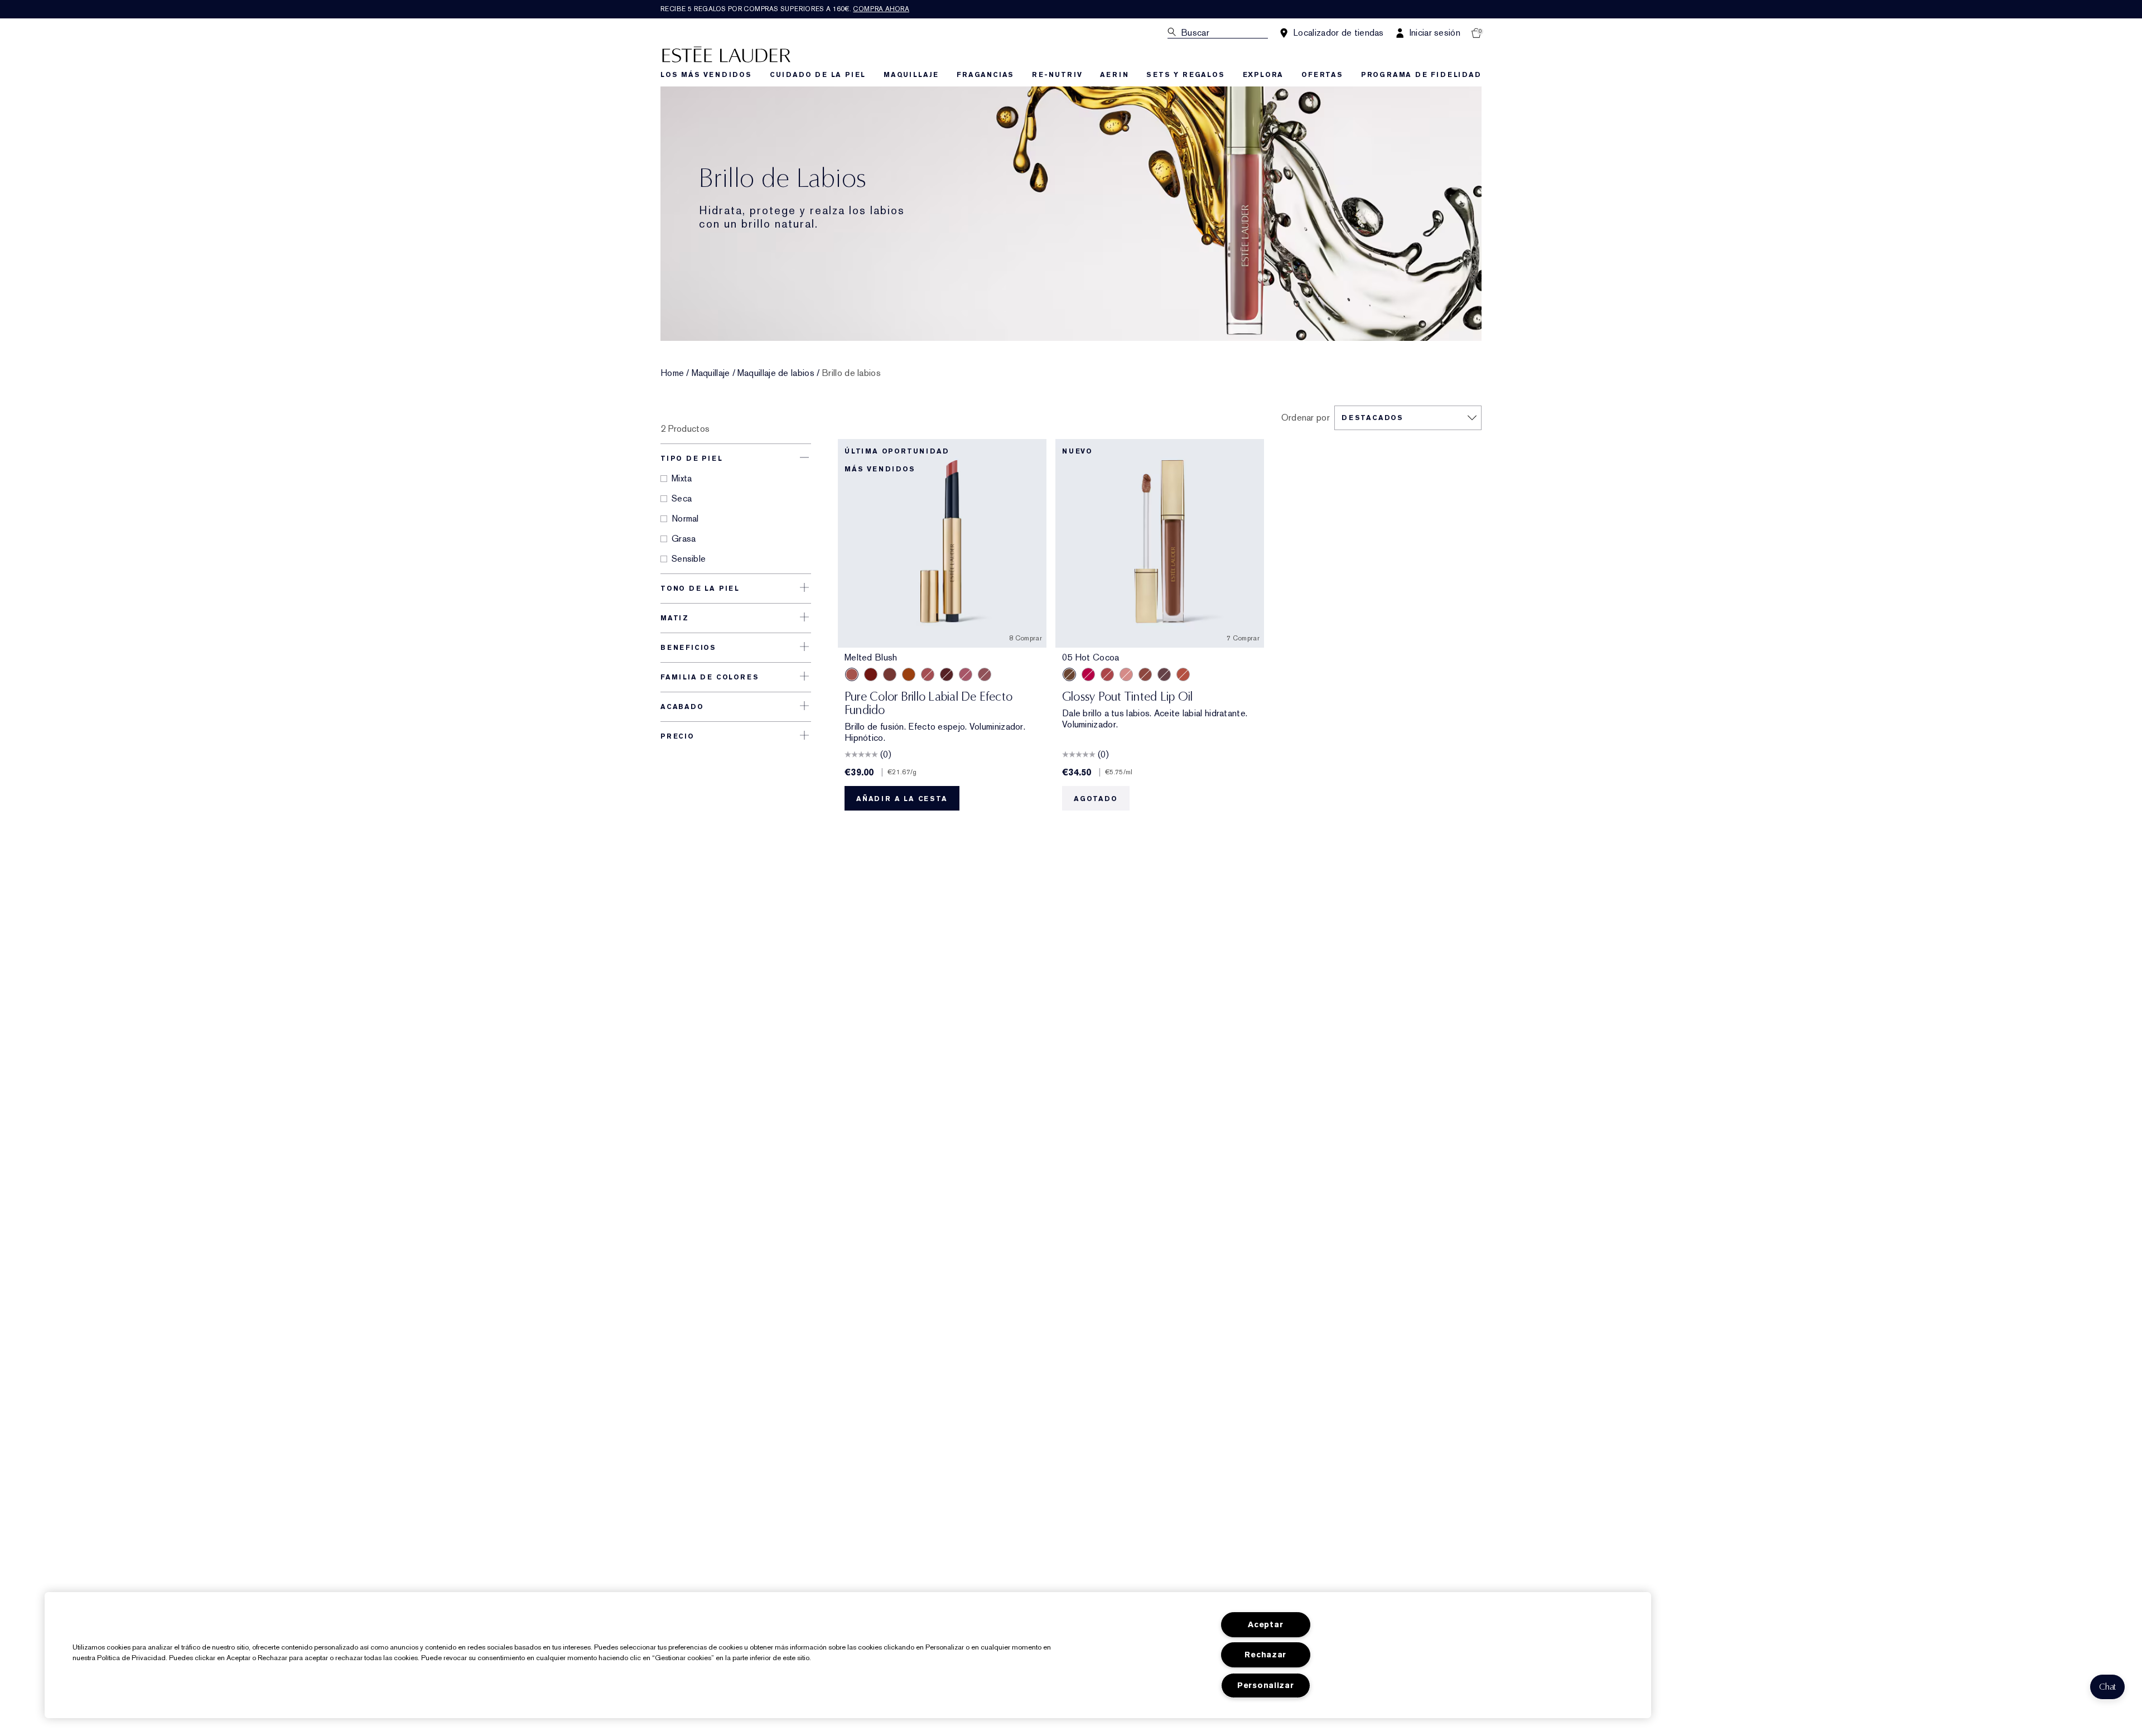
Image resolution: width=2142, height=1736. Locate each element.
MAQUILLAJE (911, 75)
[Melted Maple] (890, 674)
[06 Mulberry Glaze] (1164, 674)
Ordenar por (1306, 418)
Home (672, 373)
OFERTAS (1322, 75)
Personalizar (1266, 1686)
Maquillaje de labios (776, 373)
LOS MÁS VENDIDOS (706, 75)
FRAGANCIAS (985, 75)
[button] (2107, 1687)
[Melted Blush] (852, 674)
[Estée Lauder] (726, 54)
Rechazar (1265, 1655)
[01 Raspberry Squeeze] (1088, 674)
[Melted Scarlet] (947, 674)
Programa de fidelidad (1421, 75)
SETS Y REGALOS (1185, 75)
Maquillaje (711, 373)
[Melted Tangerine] (909, 674)
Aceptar (1265, 1625)
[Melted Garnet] (871, 674)
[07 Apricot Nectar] (1183, 674)
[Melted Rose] (928, 674)
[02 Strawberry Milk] (1126, 674)
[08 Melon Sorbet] (1107, 674)
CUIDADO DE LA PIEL (818, 75)
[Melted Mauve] (985, 674)
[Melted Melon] (966, 674)
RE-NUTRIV (1057, 75)
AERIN (1114, 75)
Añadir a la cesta (902, 799)
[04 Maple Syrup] (1145, 674)
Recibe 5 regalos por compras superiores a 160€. (785, 9)
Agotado (1096, 799)
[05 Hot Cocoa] (1069, 674)
